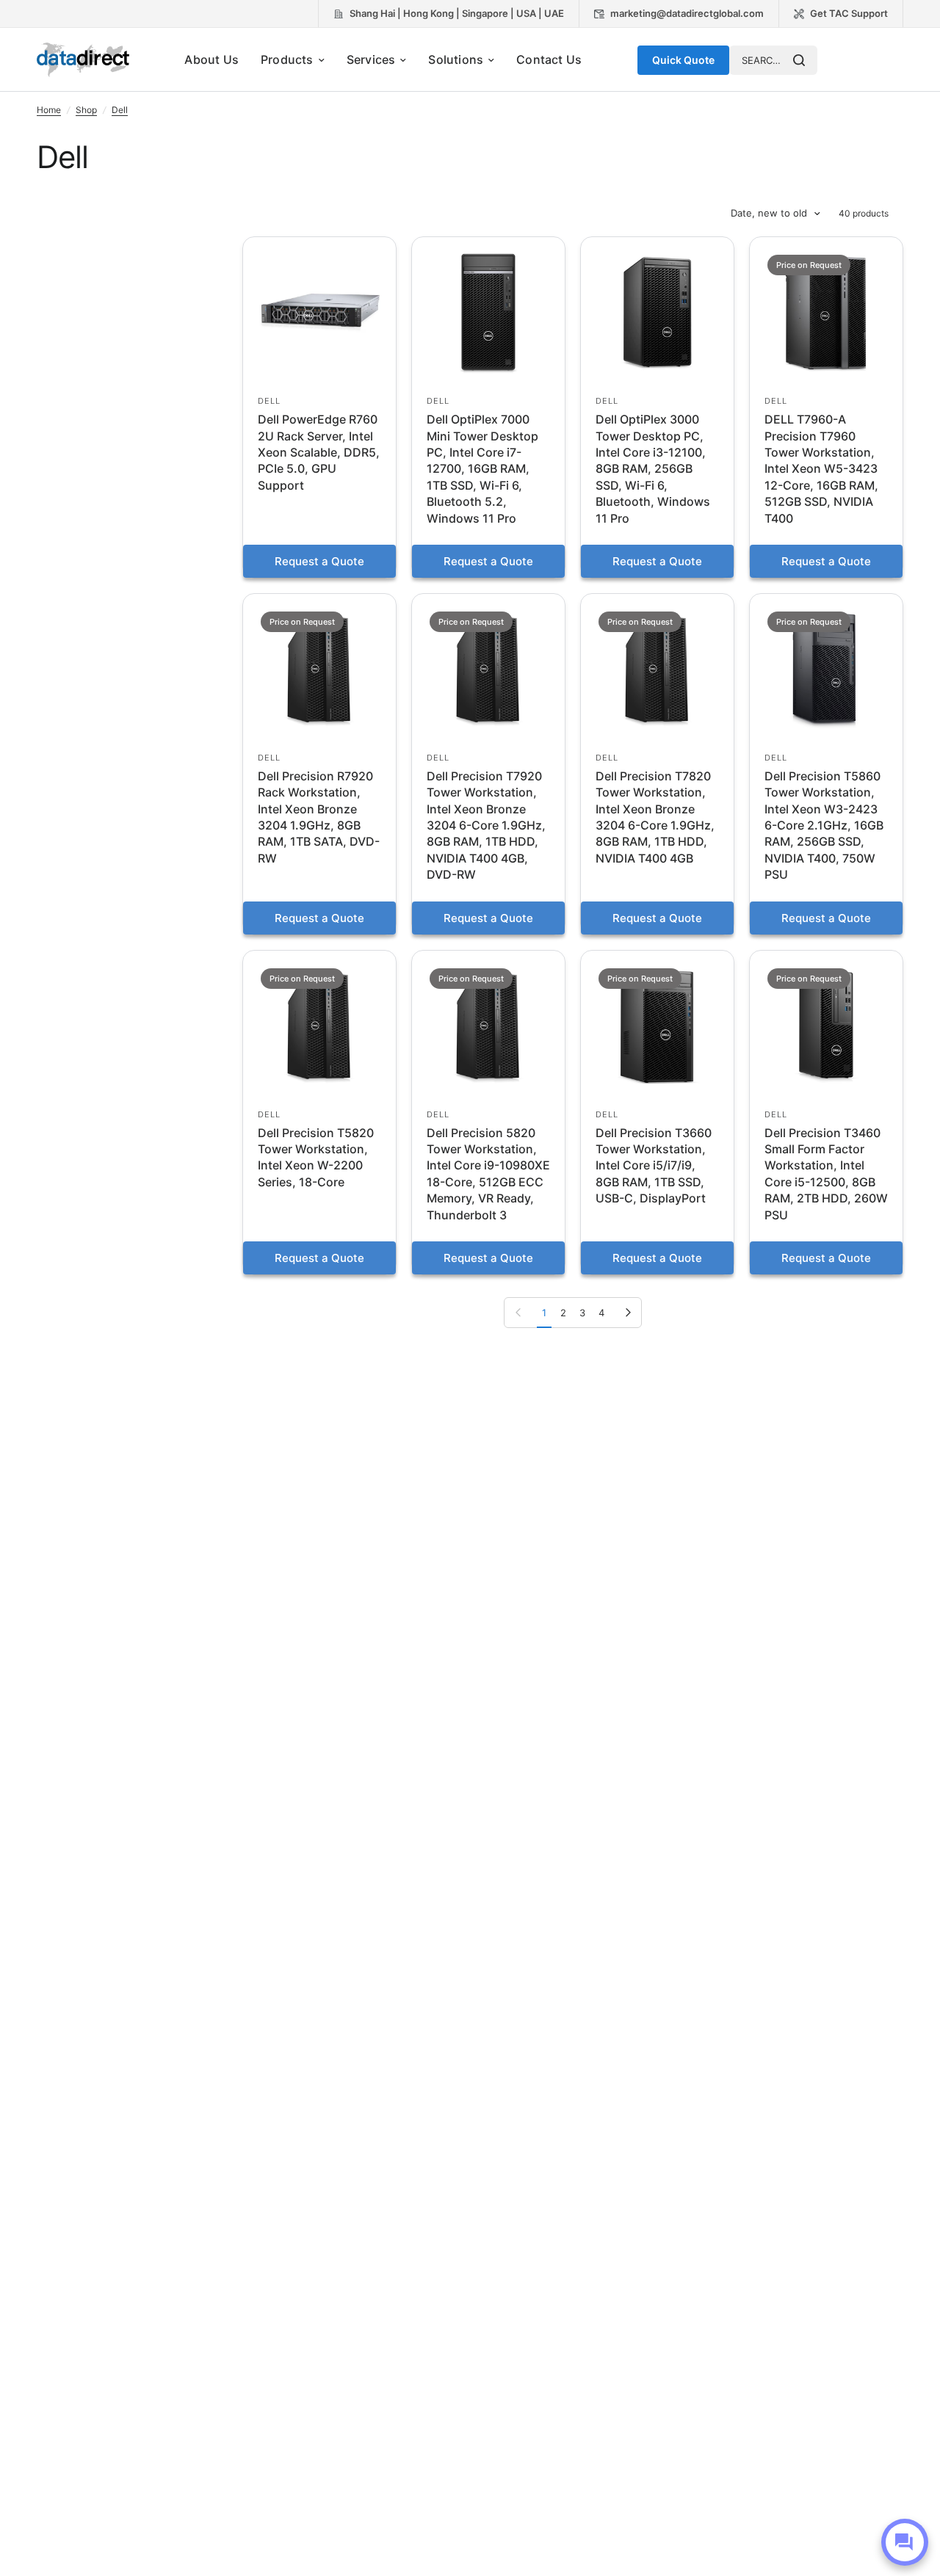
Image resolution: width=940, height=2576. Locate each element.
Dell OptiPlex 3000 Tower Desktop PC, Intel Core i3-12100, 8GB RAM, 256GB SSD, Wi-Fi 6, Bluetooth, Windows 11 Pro (653, 468)
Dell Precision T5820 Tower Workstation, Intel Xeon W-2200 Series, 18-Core (316, 1157)
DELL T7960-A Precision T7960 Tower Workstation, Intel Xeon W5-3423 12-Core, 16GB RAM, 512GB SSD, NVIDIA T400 (821, 468)
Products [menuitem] (287, 59)
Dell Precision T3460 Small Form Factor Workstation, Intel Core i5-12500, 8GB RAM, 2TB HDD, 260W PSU (826, 1174)
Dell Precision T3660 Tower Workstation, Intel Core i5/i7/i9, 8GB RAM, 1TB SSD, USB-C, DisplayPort (654, 1166)
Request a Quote (319, 561)
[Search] (799, 60)
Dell (120, 110)
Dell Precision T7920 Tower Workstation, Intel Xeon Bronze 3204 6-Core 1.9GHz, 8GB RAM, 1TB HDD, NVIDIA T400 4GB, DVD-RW (486, 825)
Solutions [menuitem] (456, 59)
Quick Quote (683, 60)
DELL (269, 401)
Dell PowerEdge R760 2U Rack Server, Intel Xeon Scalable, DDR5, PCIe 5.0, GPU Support (319, 452)
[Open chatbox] (905, 2542)
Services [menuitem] (371, 59)
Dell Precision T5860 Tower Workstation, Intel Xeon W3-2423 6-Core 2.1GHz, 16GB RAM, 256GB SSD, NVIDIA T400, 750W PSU (824, 825)
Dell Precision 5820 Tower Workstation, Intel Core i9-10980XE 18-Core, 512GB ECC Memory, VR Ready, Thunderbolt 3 (488, 1174)
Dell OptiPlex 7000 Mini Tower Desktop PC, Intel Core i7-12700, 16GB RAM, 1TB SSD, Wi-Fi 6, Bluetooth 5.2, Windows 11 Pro (482, 468)
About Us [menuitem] (211, 59)
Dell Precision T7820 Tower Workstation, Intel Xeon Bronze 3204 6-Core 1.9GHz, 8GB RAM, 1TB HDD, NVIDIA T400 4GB (655, 817)
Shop (86, 110)
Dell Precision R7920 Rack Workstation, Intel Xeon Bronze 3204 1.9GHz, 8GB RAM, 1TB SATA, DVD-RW (319, 817)
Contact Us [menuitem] (549, 59)
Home (49, 110)
